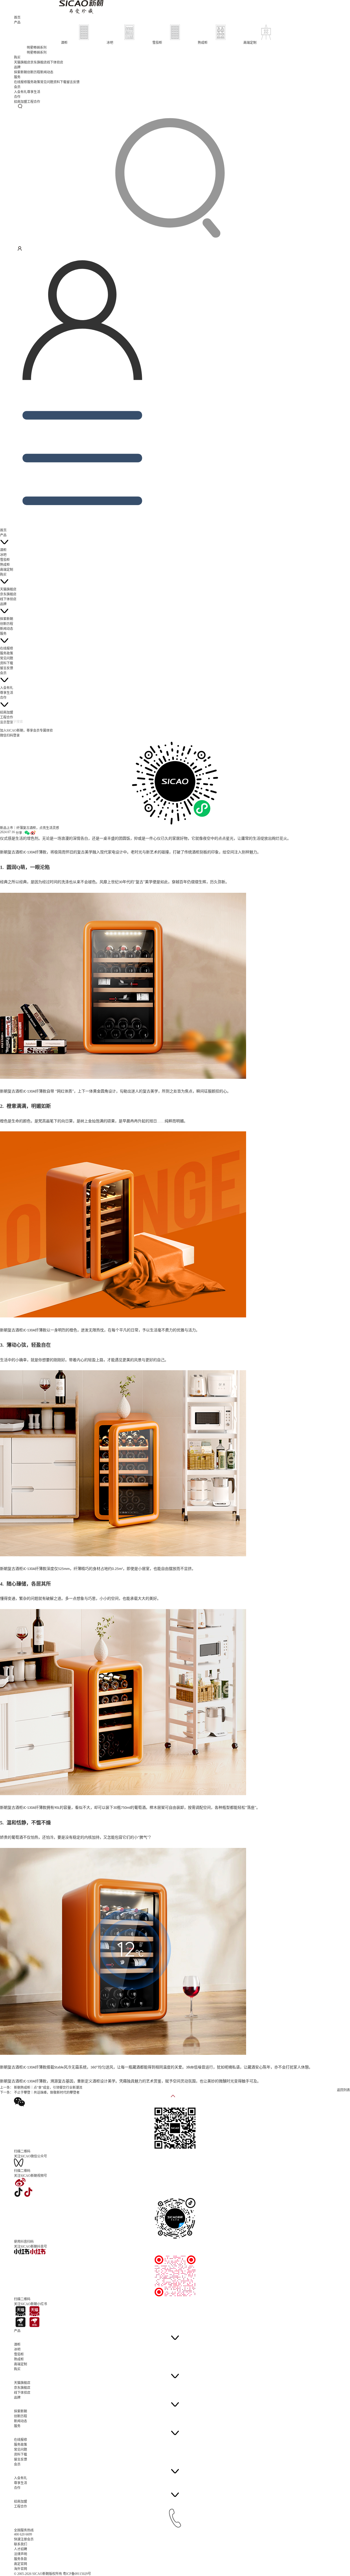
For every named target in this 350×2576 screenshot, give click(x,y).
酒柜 (3, 550)
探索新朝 (21, 72)
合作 (17, 97)
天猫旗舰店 (22, 62)
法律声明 (21, 2554)
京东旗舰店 (39, 62)
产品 (17, 22)
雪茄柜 (5, 560)
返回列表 (343, 2090)
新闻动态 (47, 72)
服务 (17, 77)
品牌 (17, 67)
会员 (17, 87)
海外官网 (21, 2569)
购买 (17, 57)
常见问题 (47, 82)
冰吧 (3, 555)
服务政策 (34, 82)
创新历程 (34, 72)
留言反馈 (73, 82)
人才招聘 (21, 2549)
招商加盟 (21, 102)
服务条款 (21, 2559)
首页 (17, 18)
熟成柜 (5, 565)
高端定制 (7, 570)
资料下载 (60, 82)
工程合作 (34, 102)
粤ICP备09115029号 (77, 2574)
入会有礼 (21, 92)
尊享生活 (34, 92)
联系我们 (21, 2544)
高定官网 (21, 2564)
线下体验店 (55, 62)
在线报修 (21, 82)
